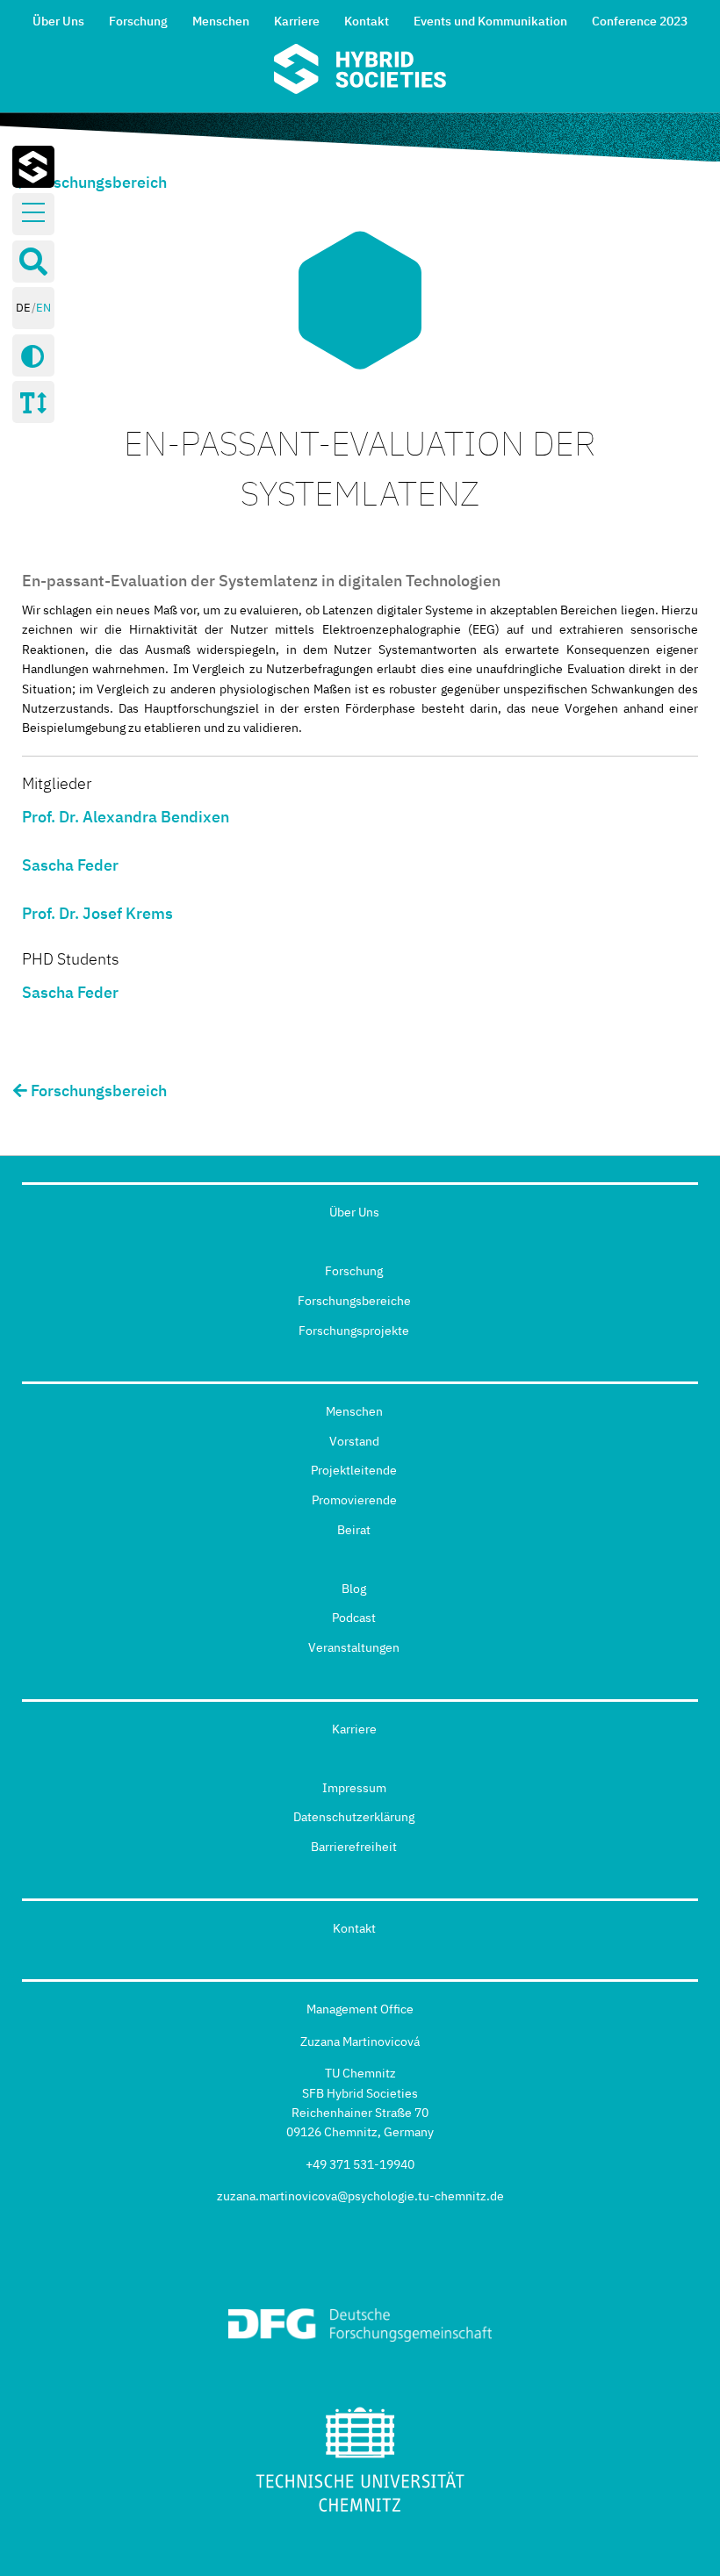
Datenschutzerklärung (354, 1817)
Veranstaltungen (354, 1647)
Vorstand (354, 1441)
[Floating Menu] (33, 213)
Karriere (297, 21)
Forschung (138, 21)
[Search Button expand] (33, 262)
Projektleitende (354, 1470)
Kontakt (367, 21)
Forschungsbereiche (354, 1301)
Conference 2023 (640, 21)
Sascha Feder (70, 865)
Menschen (221, 21)
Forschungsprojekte (354, 1331)
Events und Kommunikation (490, 21)
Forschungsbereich (97, 182)
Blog (354, 1589)
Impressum (354, 1788)
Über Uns (58, 21)
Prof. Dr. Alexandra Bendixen (126, 817)
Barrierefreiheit (354, 1847)
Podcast (354, 1618)
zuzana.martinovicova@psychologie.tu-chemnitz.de (360, 2196)
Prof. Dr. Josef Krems (97, 913)
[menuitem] (58, 19)
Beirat (354, 1530)
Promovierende (354, 1500)
